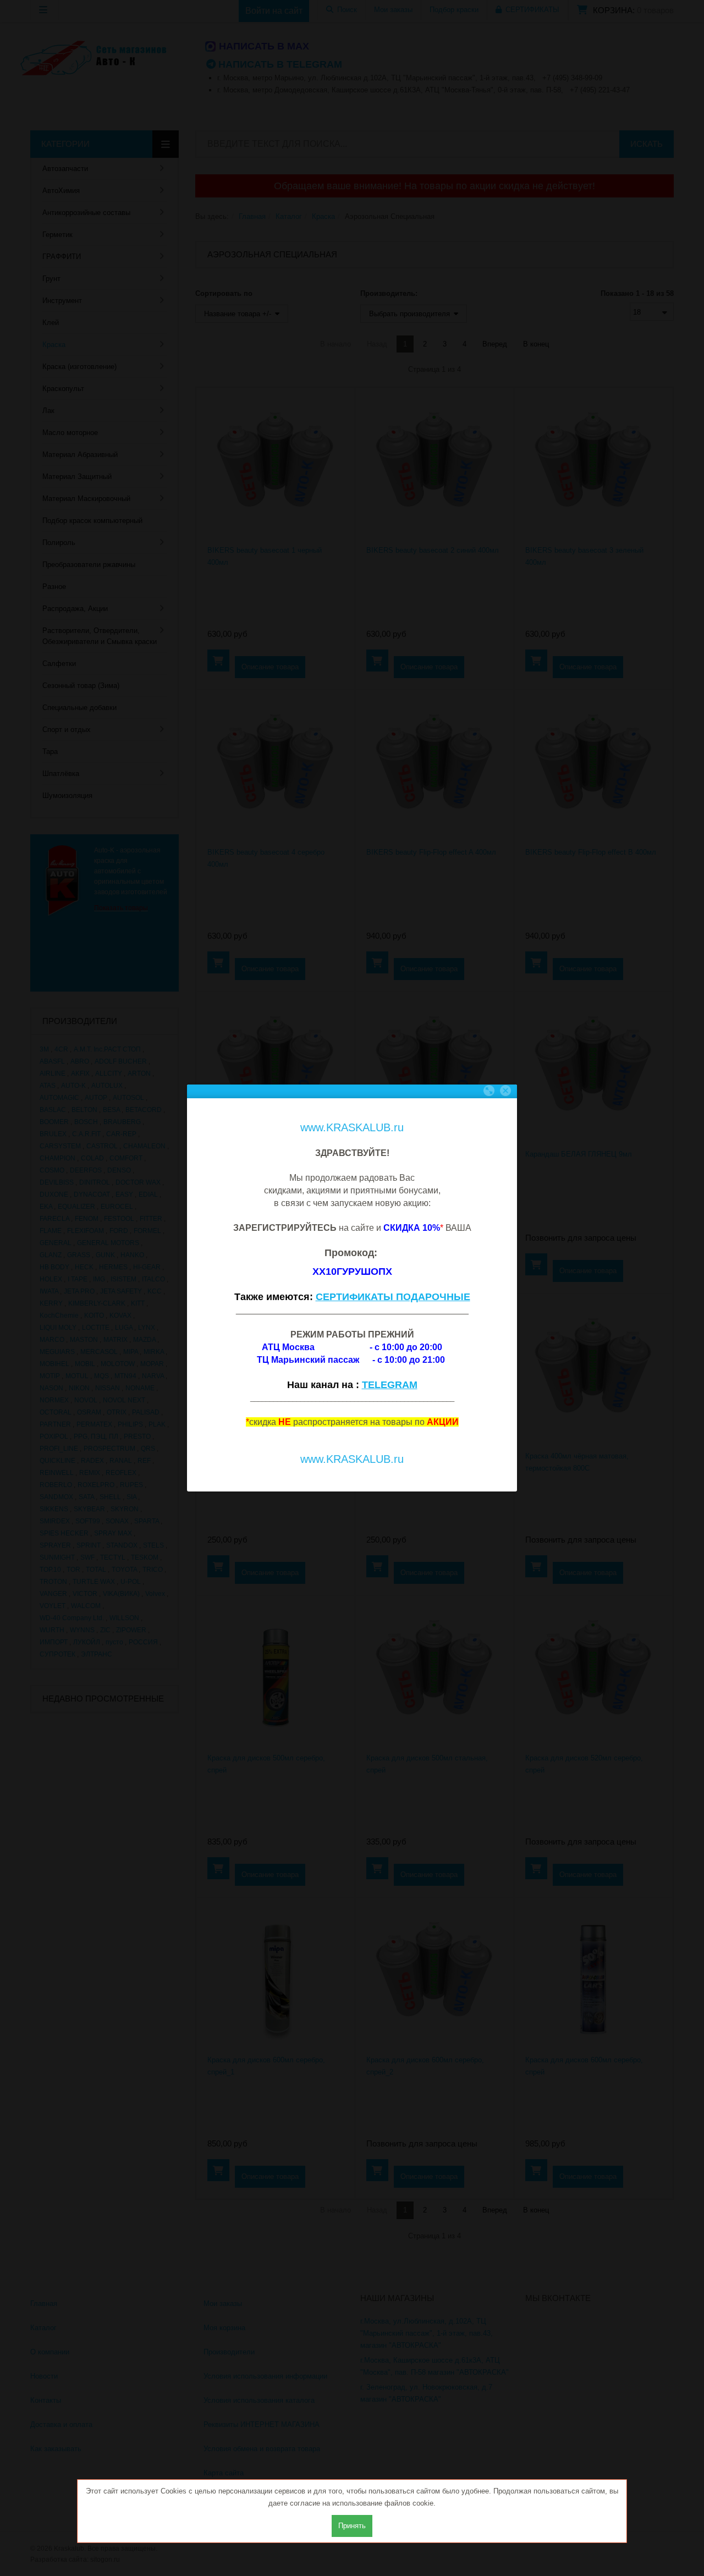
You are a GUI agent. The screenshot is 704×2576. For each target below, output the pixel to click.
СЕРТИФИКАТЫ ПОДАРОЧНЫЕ (393, 1297)
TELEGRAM (390, 1385)
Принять (352, 2526)
